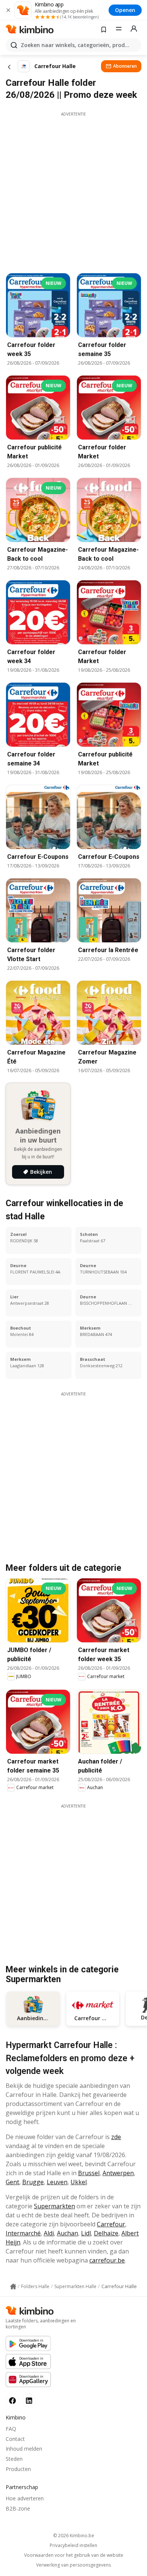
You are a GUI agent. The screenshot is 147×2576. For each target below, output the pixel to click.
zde (116, 2137)
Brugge (33, 2182)
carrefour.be (107, 2260)
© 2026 (74, 2536)
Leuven (57, 2182)
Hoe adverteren (25, 2498)
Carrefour (111, 2224)
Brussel (89, 2173)
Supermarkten (54, 2206)
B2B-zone (18, 2508)
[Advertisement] (73, 190)
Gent (12, 2182)
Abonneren (125, 66)
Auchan (67, 2233)
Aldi (49, 2233)
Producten (18, 2469)
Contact (15, 2439)
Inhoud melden (24, 2449)
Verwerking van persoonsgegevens (73, 2565)
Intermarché (23, 2233)
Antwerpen (118, 2173)
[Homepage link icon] (13, 2287)
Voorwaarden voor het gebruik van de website (74, 2555)
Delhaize (106, 2233)
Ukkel (79, 2182)
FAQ (11, 2429)
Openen (125, 10)
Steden (14, 2459)
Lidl (86, 2233)
